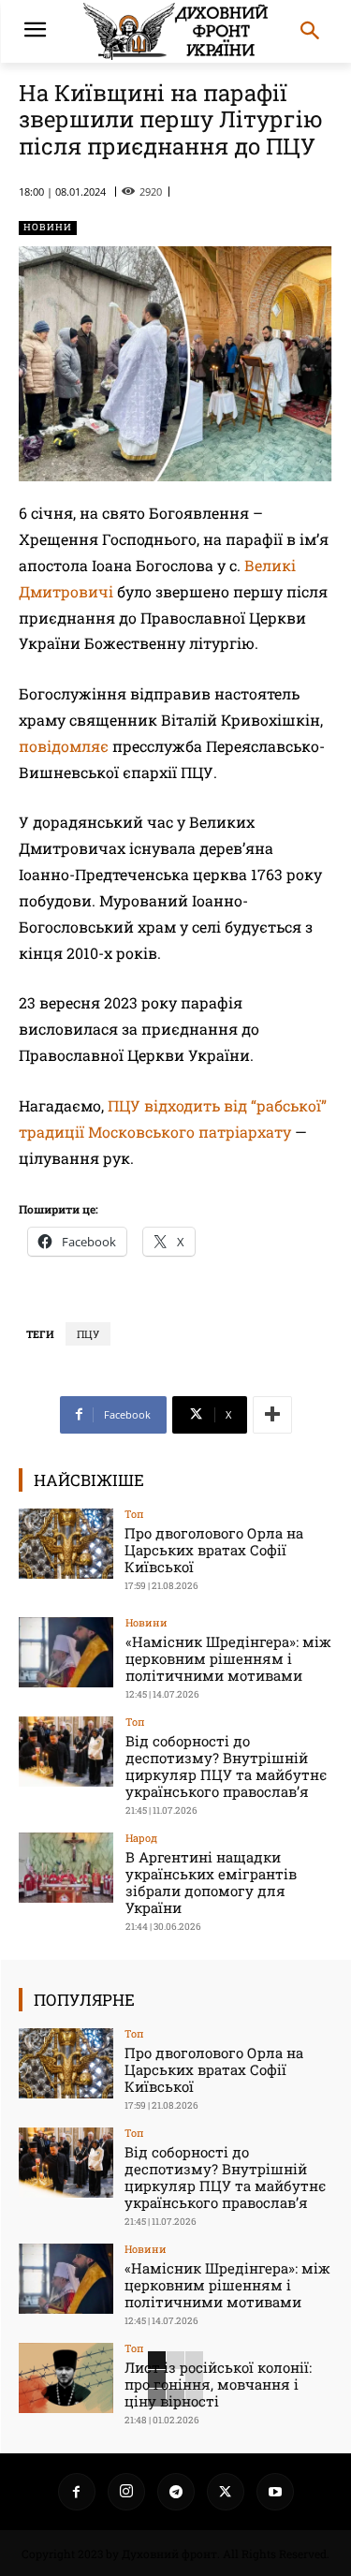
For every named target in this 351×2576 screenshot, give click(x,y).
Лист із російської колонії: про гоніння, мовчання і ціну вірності (218, 2384)
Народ (141, 1838)
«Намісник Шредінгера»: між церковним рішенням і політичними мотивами (228, 1658)
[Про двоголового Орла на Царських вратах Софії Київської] (66, 1544)
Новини (48, 227)
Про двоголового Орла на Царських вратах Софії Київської (214, 1550)
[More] (272, 1415)
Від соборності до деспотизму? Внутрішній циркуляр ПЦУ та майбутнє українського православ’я (226, 1766)
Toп (134, 1514)
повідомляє (64, 746)
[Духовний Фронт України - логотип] (175, 31)
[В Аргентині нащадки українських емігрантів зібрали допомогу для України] (66, 1868)
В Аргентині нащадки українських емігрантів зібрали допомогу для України (211, 1882)
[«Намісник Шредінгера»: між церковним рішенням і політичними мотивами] (66, 1652)
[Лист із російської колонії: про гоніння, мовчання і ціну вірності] (66, 2378)
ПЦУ (88, 1334)
